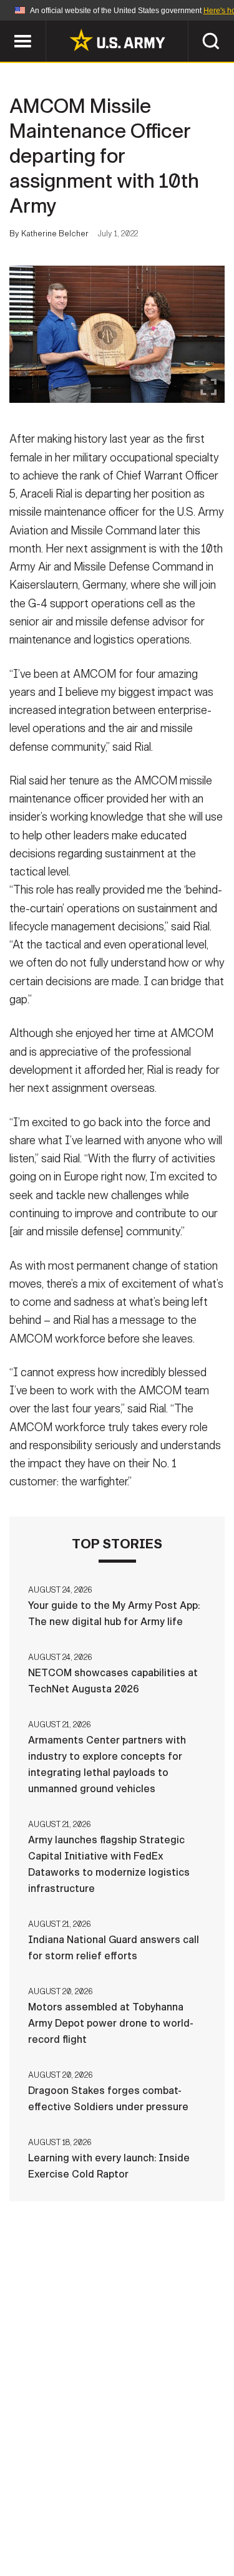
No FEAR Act (56, 2538)
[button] (7, 27)
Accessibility (137, 2521)
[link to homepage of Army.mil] (117, 40)
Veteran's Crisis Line (155, 2538)
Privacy (178, 2504)
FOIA (203, 2521)
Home (50, 2504)
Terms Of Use (51, 2521)
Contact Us (110, 2504)
